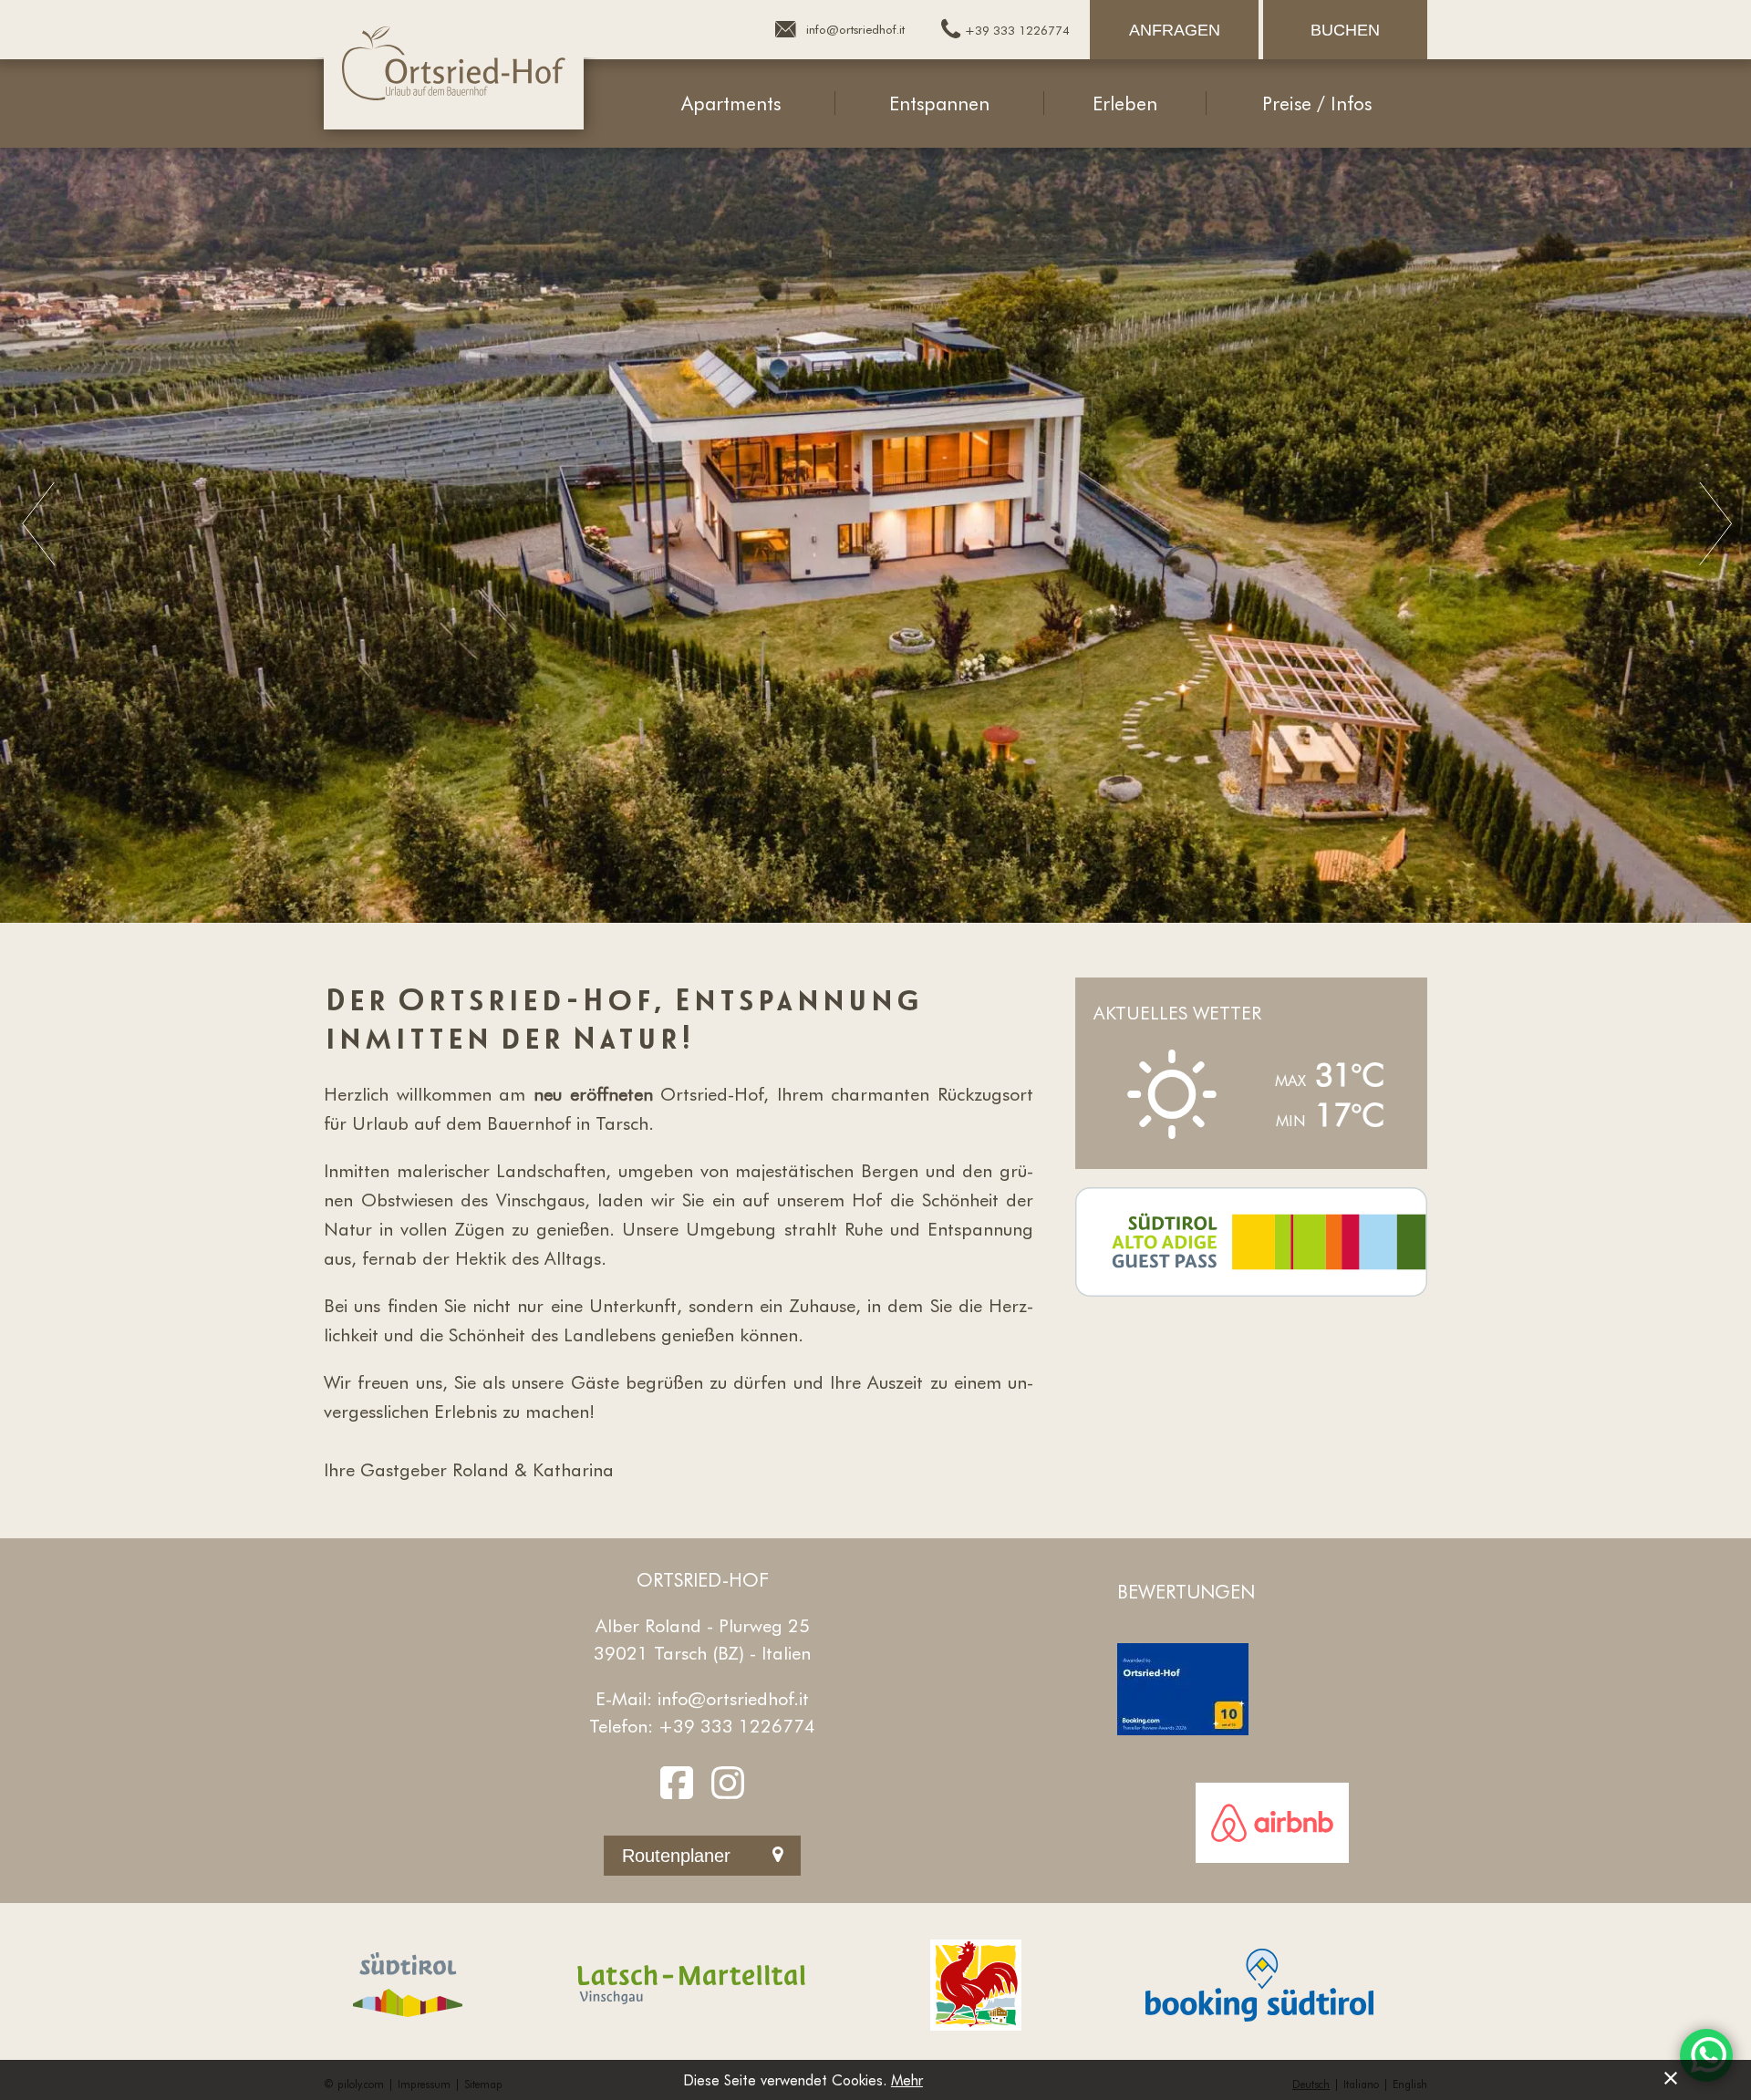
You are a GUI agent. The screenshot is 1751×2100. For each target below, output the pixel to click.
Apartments (731, 103)
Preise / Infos (1317, 103)
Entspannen (939, 103)
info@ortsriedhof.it (733, 1698)
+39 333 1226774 (737, 1725)
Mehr (907, 2079)
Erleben (1125, 103)
